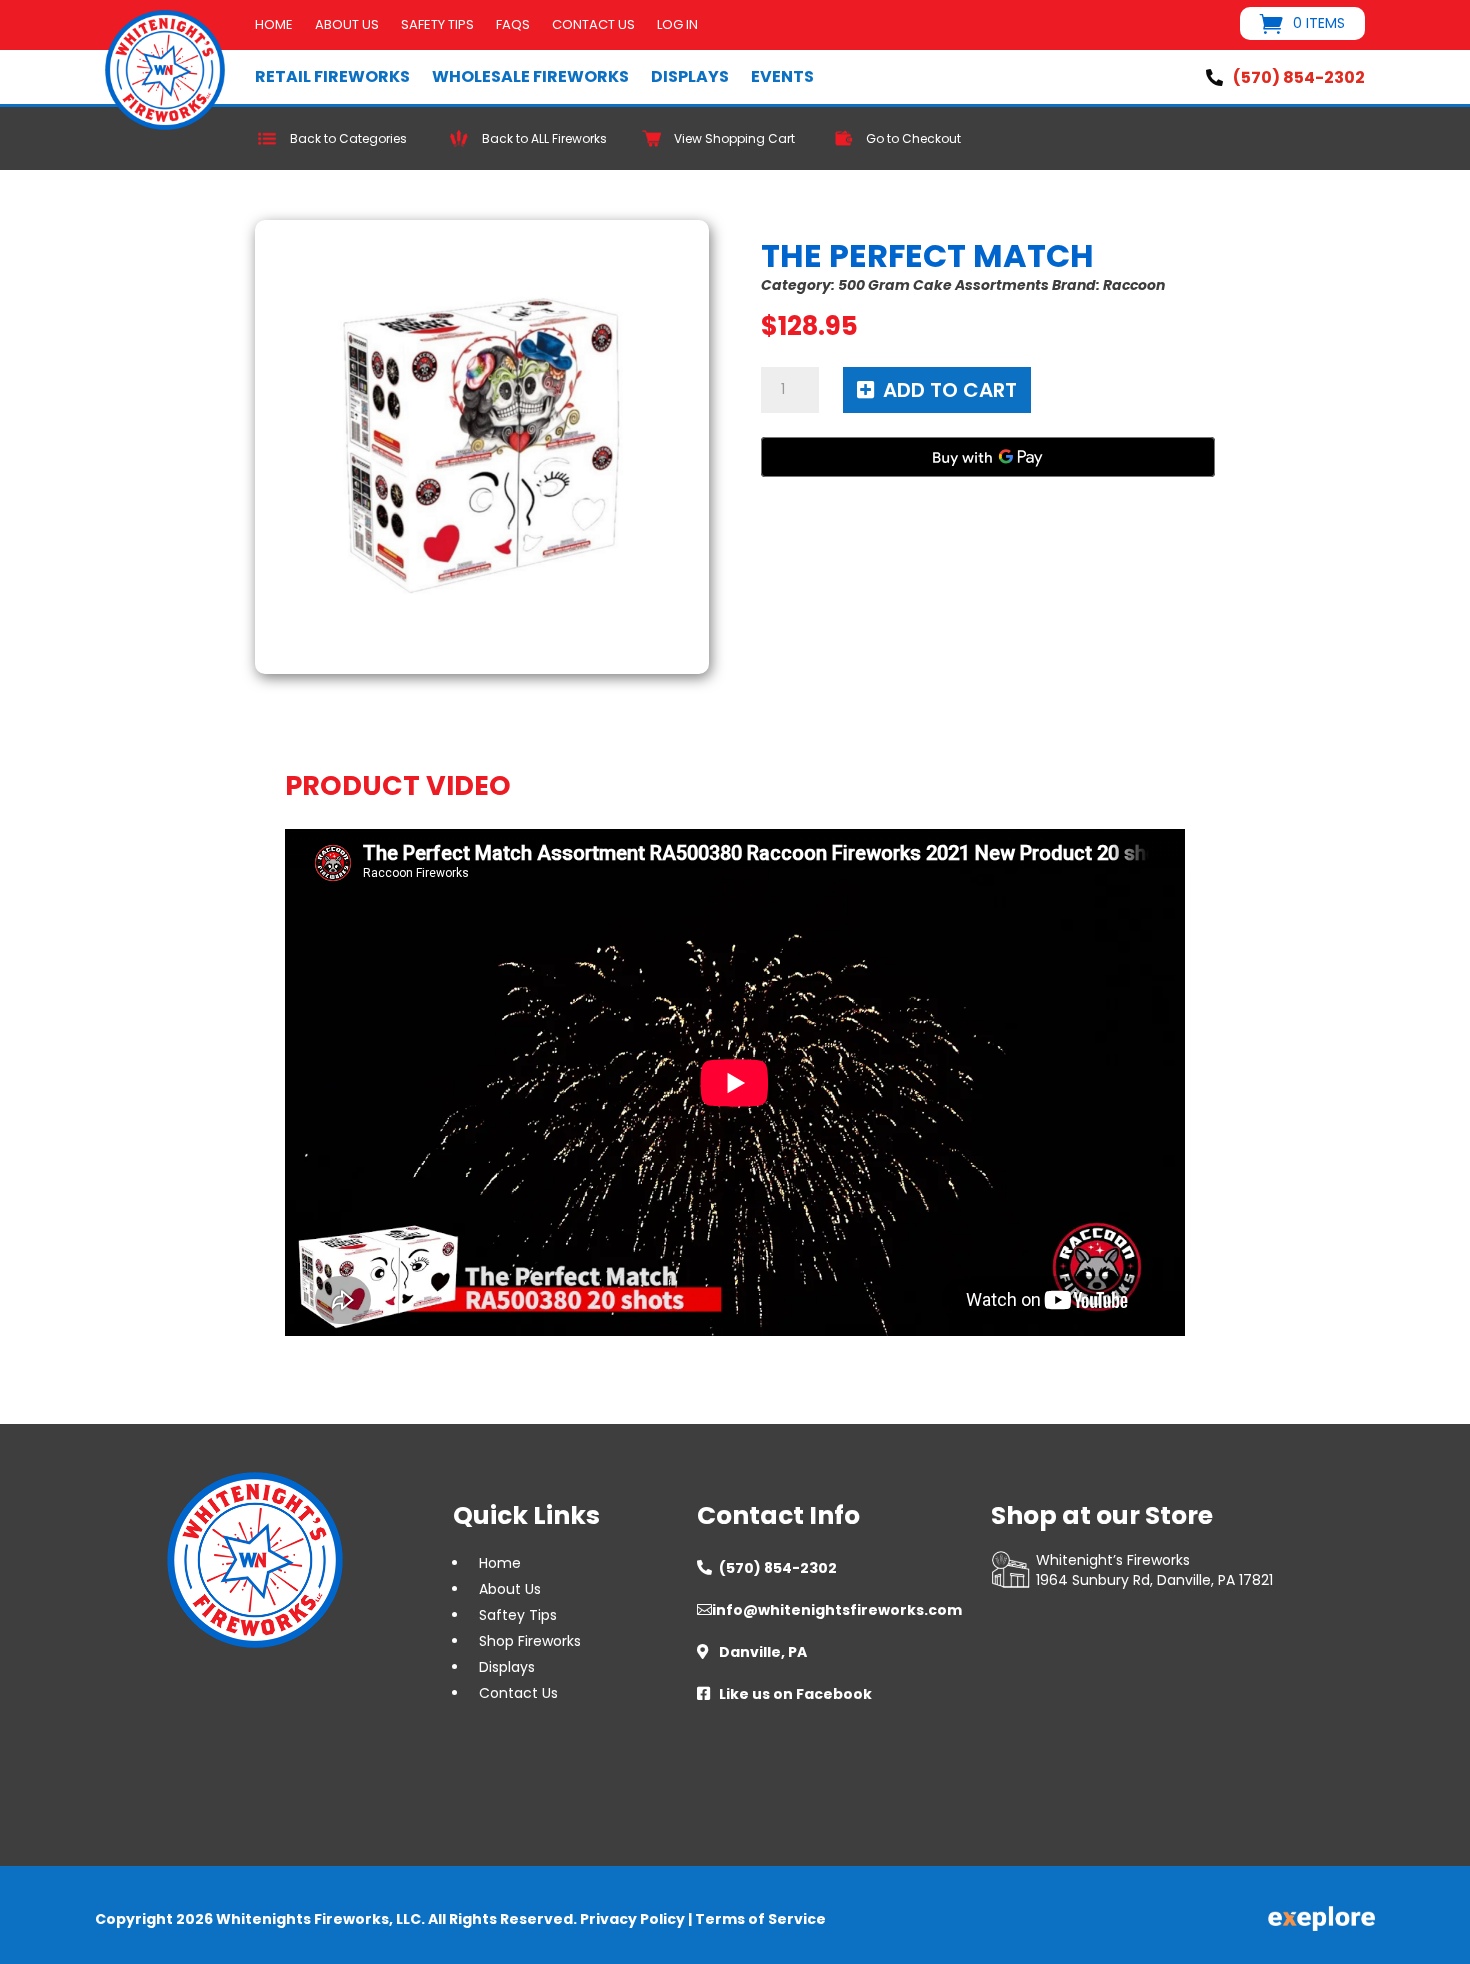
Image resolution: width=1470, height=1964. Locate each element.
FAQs (513, 26)
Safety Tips (437, 26)
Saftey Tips (518, 1615)
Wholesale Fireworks (530, 76)
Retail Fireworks (332, 76)
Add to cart (950, 390)
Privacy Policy (632, 1919)
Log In (677, 26)
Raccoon (1134, 285)
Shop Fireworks (530, 1641)
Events (782, 76)
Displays (690, 76)
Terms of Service (760, 1919)
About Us (347, 26)
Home (274, 26)
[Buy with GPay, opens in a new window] (988, 457)
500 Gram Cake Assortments (943, 285)
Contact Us (593, 26)
